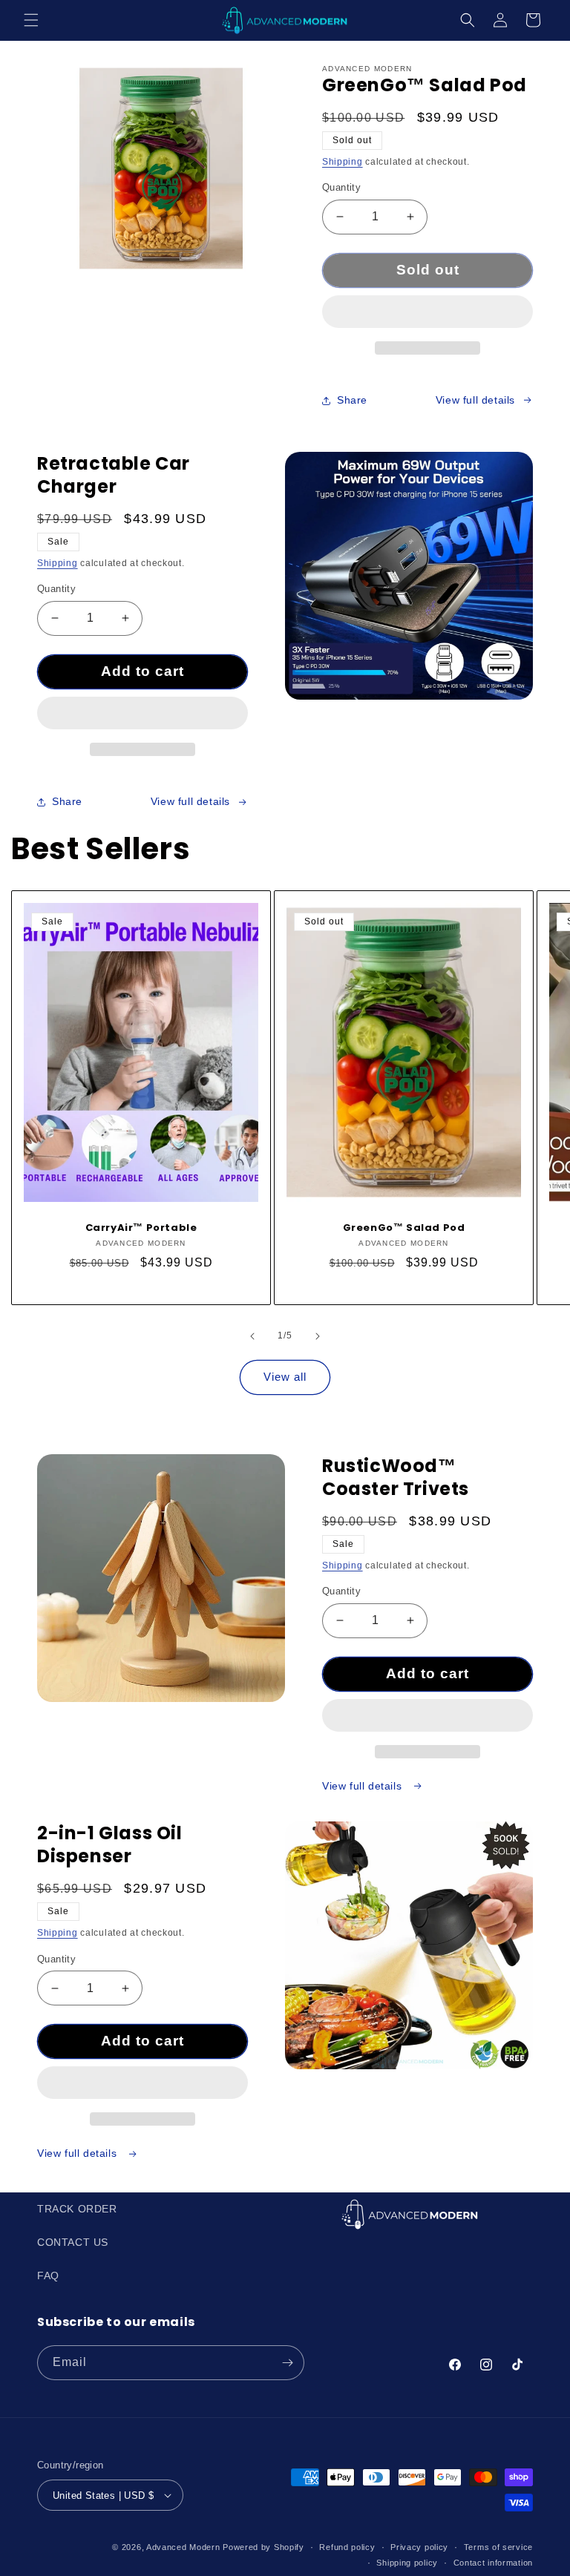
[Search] (468, 20)
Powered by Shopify (263, 2547)
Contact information (493, 2563)
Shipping (343, 162)
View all (285, 1377)
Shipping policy (407, 2563)
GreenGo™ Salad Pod (404, 1228)
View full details (475, 400)
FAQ (48, 2276)
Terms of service (498, 2547)
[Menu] (31, 20)
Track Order (77, 2209)
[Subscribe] (287, 2363)
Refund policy (347, 2547)
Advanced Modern (183, 2547)
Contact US (73, 2242)
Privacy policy (419, 2547)
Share (352, 400)
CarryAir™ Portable (141, 1228)
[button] (427, 312)
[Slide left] (252, 1336)
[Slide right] (318, 1336)
